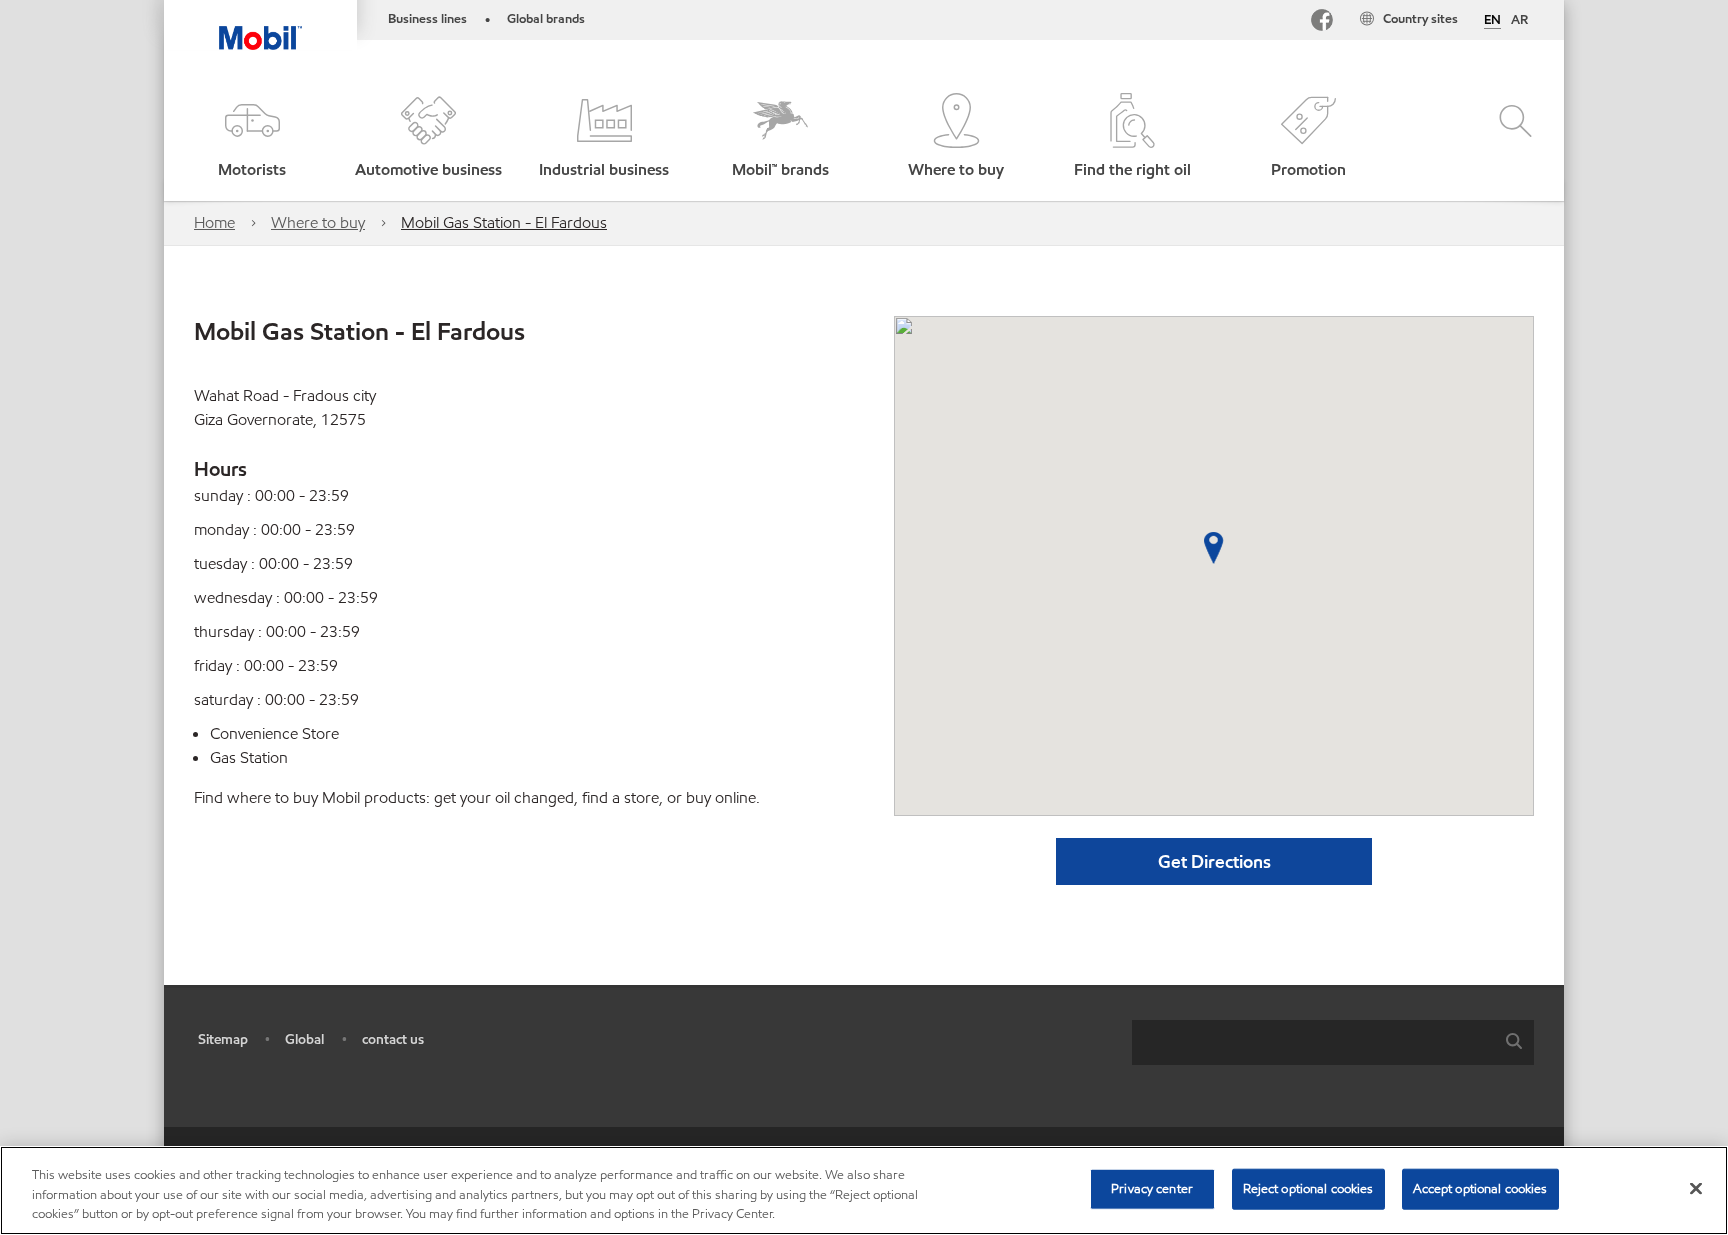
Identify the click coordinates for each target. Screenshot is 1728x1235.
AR (1519, 20)
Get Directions (1214, 861)
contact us (393, 1039)
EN (1492, 21)
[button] (252, 137)
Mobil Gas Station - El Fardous (504, 222)
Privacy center (1152, 1188)
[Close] (1696, 1188)
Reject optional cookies (1308, 1188)
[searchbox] (1313, 1042)
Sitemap (223, 1039)
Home (214, 222)
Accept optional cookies (1480, 1188)
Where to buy (318, 222)
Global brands (546, 19)
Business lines (427, 19)
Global (304, 1039)
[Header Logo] (260, 25)
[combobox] (1333, 1042)
